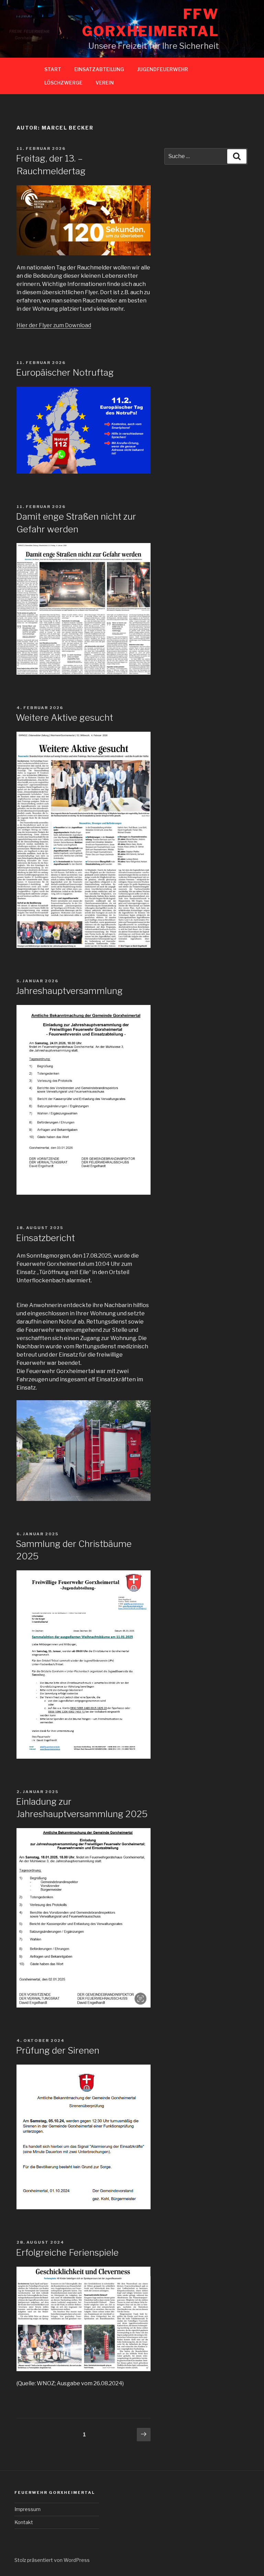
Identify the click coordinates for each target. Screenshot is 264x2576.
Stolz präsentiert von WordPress (52, 2560)
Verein (105, 83)
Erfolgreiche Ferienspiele (67, 2252)
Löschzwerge (63, 83)
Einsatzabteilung (99, 69)
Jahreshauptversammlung (69, 991)
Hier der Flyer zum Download (54, 325)
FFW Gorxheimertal (151, 23)
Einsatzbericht (45, 1238)
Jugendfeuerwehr (163, 69)
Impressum (27, 2509)
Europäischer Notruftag (65, 372)
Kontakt (24, 2522)
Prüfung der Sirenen (58, 2050)
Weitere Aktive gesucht (64, 717)
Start (53, 69)
